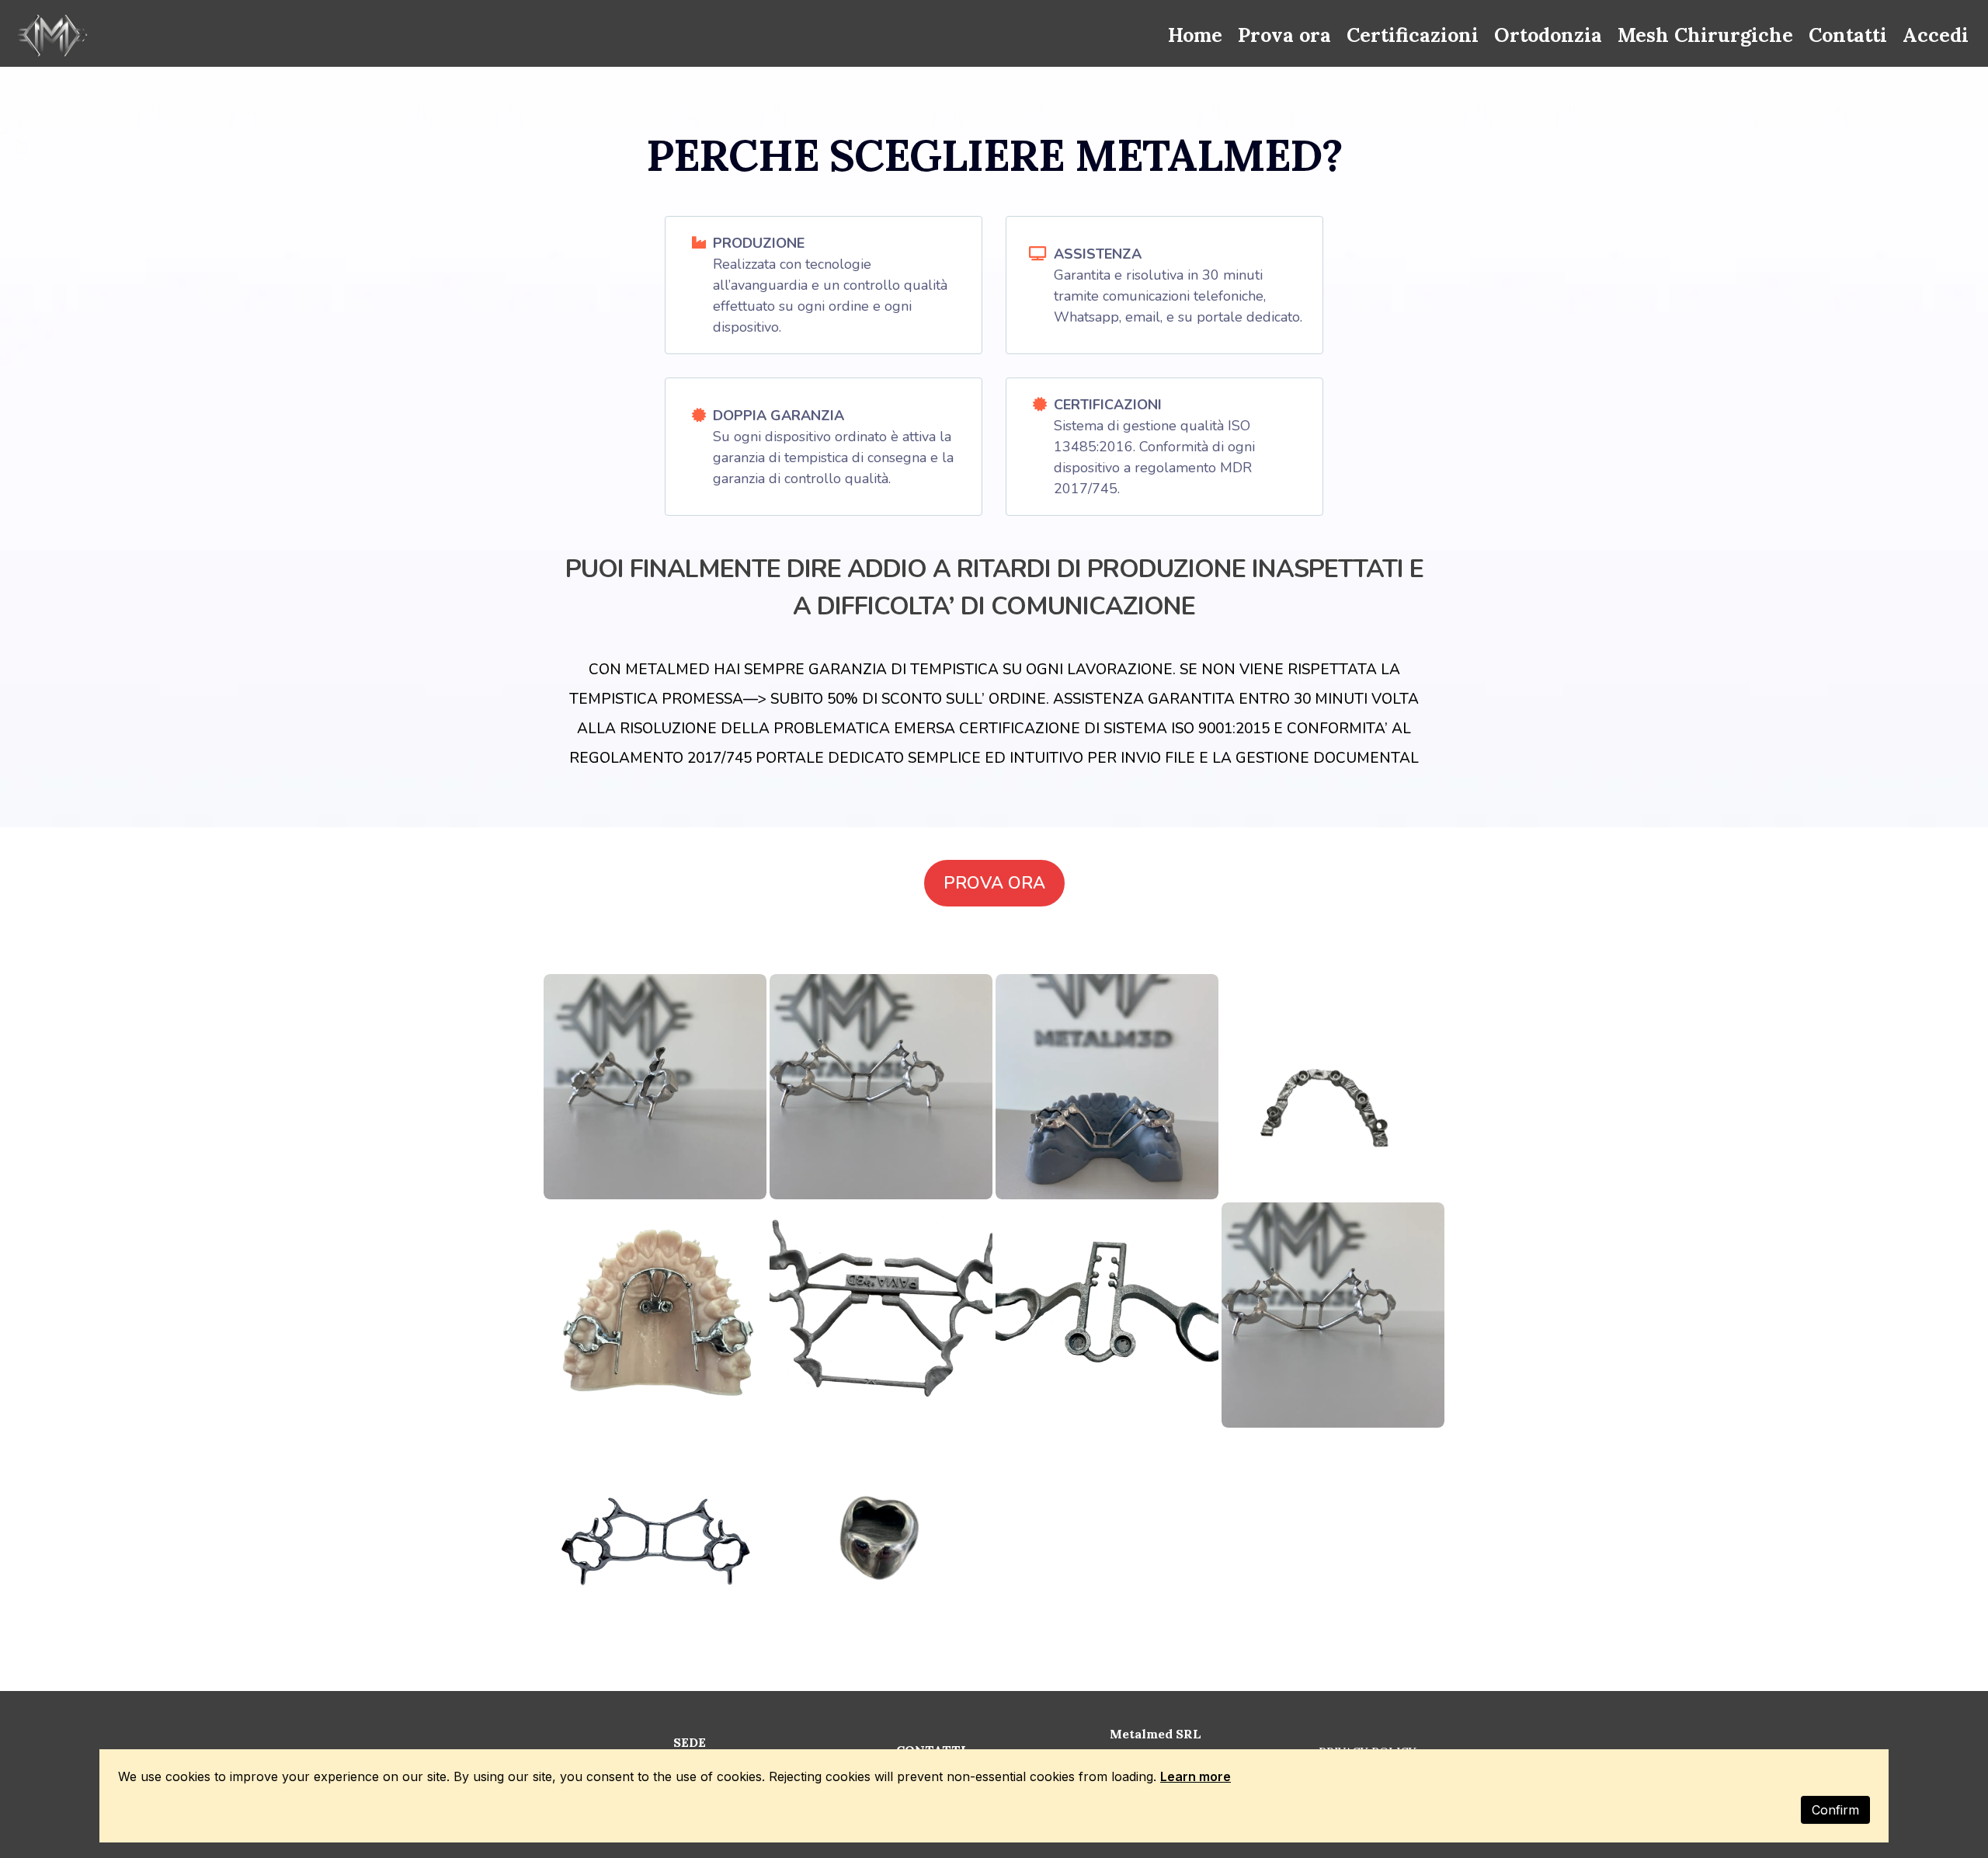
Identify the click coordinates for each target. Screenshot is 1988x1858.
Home (1195, 35)
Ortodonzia (1548, 35)
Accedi (1936, 35)
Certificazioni (1413, 35)
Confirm (1835, 1810)
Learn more (1196, 1776)
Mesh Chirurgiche (1705, 35)
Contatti (1848, 35)
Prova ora (1284, 35)
